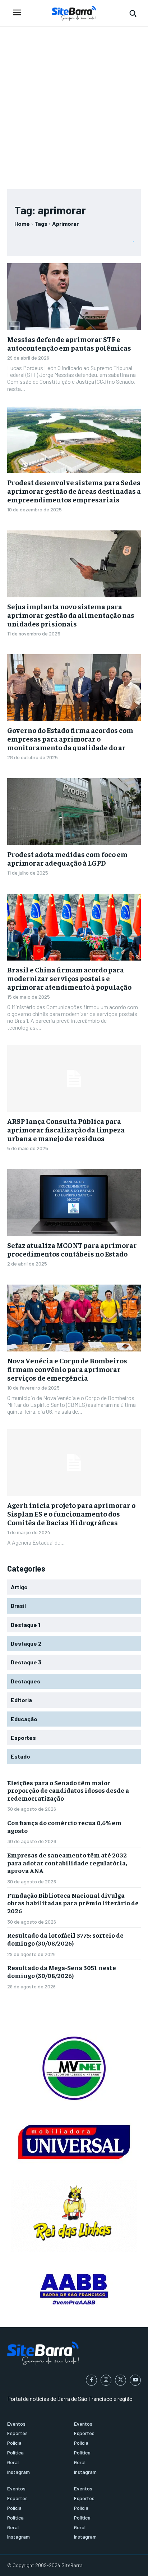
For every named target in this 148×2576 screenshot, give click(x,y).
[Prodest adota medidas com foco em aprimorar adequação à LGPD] (74, 812)
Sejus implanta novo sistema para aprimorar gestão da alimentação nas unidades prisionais (71, 615)
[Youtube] (135, 2380)
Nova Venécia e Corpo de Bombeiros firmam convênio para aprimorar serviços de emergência (67, 1369)
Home (22, 224)
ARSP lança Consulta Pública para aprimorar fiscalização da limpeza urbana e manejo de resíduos (66, 1129)
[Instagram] (106, 2380)
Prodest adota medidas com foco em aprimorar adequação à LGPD (67, 858)
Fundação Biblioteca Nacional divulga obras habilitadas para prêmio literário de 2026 (73, 1903)
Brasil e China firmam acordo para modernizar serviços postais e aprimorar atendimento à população (69, 978)
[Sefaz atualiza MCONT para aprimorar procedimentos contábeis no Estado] (74, 1203)
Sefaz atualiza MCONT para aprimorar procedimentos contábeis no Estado (72, 1249)
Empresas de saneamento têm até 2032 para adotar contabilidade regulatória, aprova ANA (67, 1863)
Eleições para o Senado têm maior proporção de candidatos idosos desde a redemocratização (68, 1790)
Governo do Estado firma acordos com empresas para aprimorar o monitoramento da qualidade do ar (70, 738)
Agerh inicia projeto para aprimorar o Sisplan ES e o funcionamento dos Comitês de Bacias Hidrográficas (71, 1513)
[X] (121, 2380)
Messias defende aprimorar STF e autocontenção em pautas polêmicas (69, 343)
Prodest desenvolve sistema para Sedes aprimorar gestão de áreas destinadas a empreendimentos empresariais (74, 491)
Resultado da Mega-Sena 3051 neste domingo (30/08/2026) (62, 1971)
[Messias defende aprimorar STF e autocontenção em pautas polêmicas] (74, 297)
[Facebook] (91, 2380)
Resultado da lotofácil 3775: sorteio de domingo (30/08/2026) (65, 1939)
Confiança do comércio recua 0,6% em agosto (64, 1826)
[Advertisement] (74, 104)
